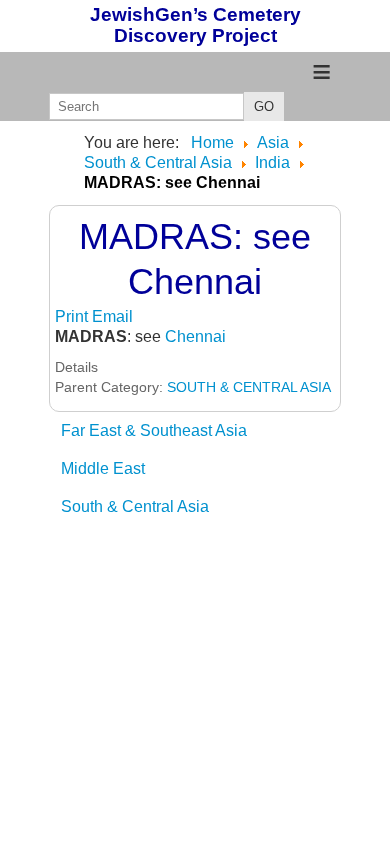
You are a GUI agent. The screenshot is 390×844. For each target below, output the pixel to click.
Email (112, 316)
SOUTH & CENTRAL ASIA (249, 387)
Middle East (103, 468)
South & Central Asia (135, 506)
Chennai (195, 336)
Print (73, 316)
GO (264, 106)
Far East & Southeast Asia (154, 430)
